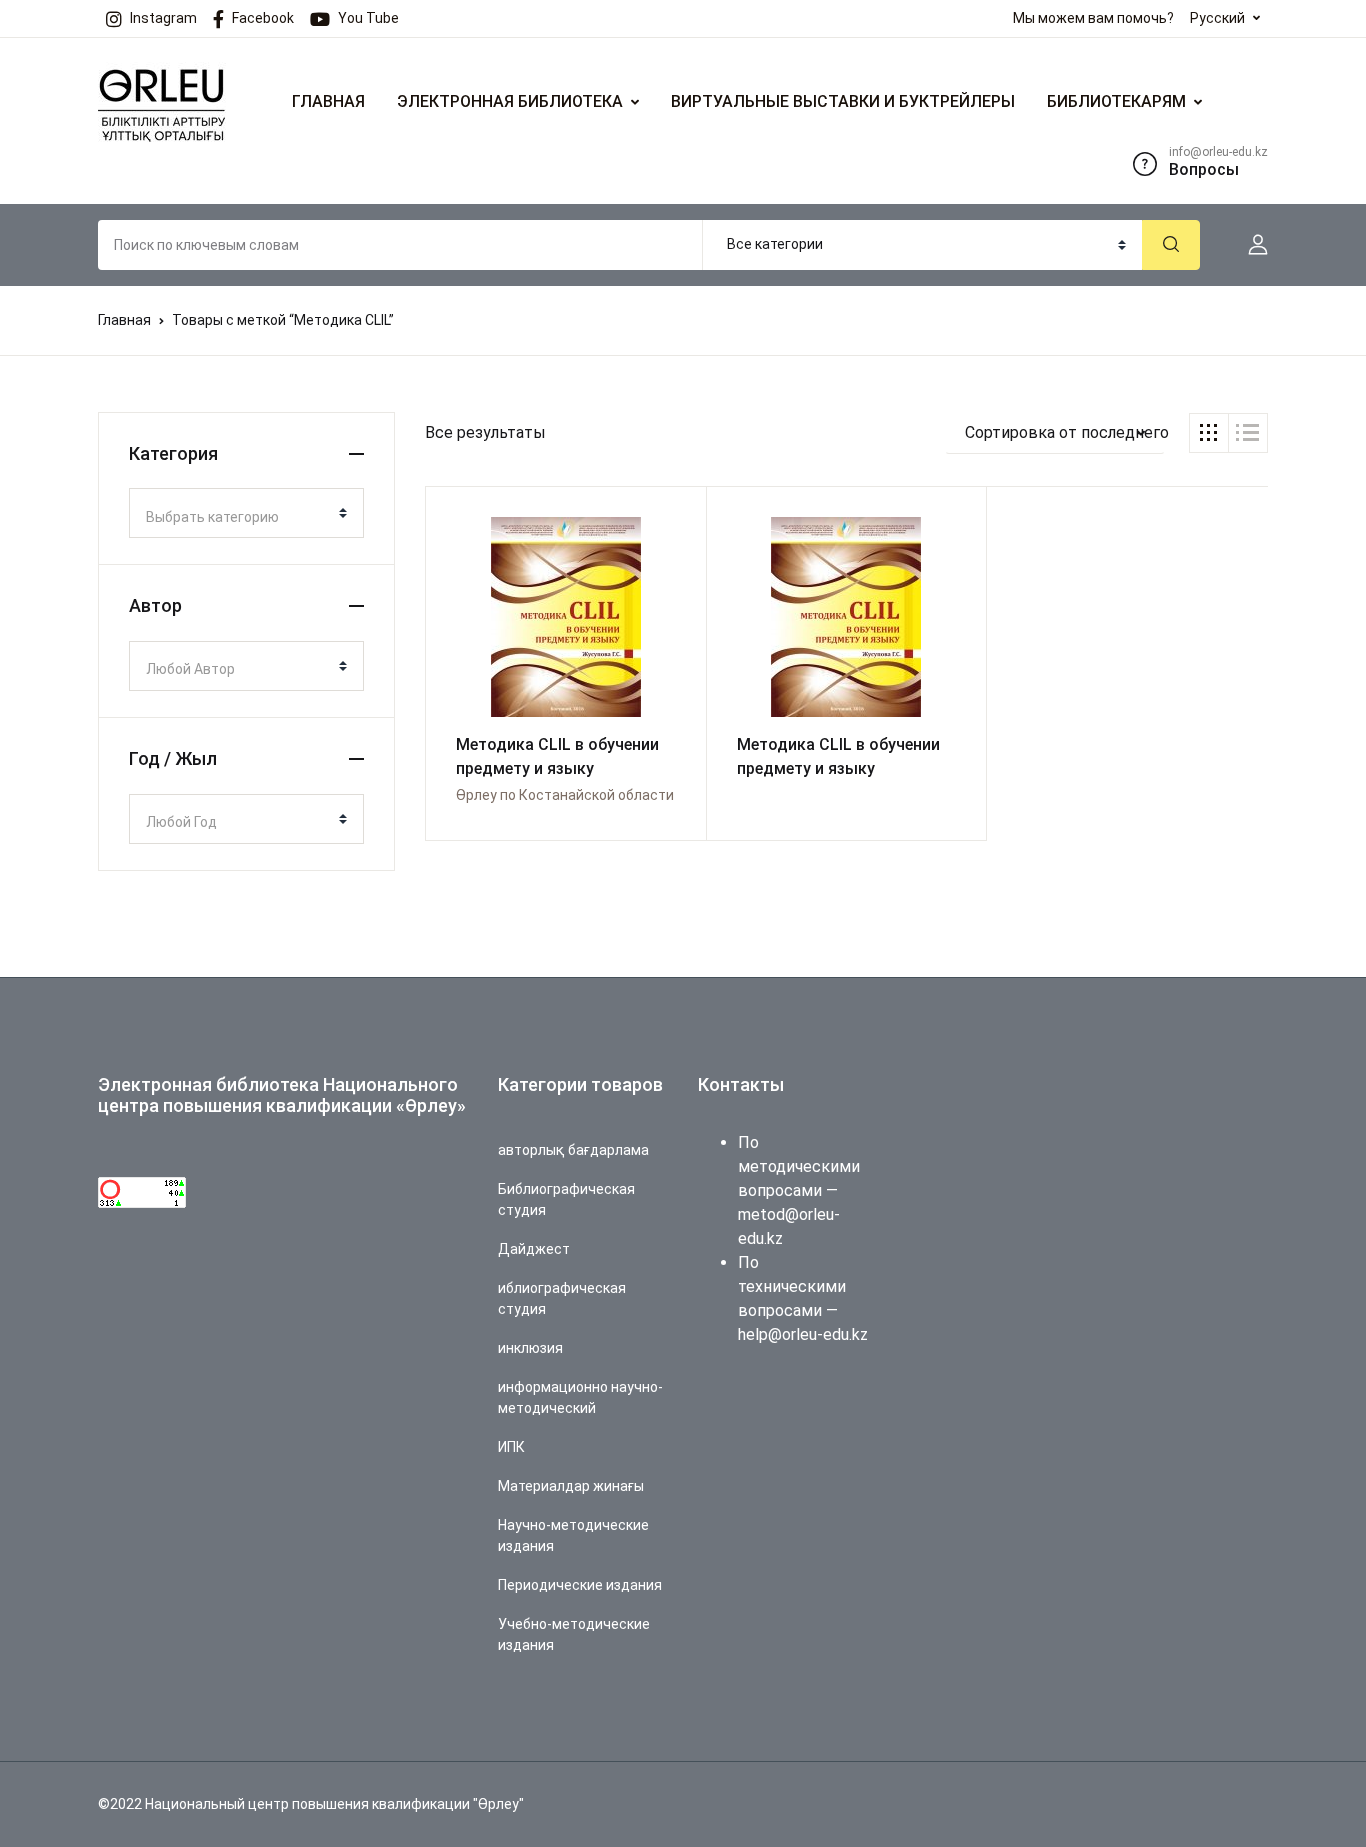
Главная (124, 320)
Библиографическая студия (566, 1199)
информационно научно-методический (580, 1397)
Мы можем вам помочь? (1093, 18)
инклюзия (530, 1348)
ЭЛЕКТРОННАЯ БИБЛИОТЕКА (510, 101)
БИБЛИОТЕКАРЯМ (1116, 101)
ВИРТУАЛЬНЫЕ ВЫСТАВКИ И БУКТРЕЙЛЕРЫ (843, 101)
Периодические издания (580, 1585)
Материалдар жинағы (571, 1486)
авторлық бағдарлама (573, 1150)
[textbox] (238, 517)
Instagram (163, 18)
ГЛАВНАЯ (328, 101)
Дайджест (534, 1249)
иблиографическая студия (562, 1298)
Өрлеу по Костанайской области (565, 795)
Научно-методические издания (573, 1535)
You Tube (368, 18)
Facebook (263, 18)
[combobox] (246, 513)
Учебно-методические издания (574, 1634)
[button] (1250, 245)
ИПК (511, 1447)
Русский (1217, 18)
